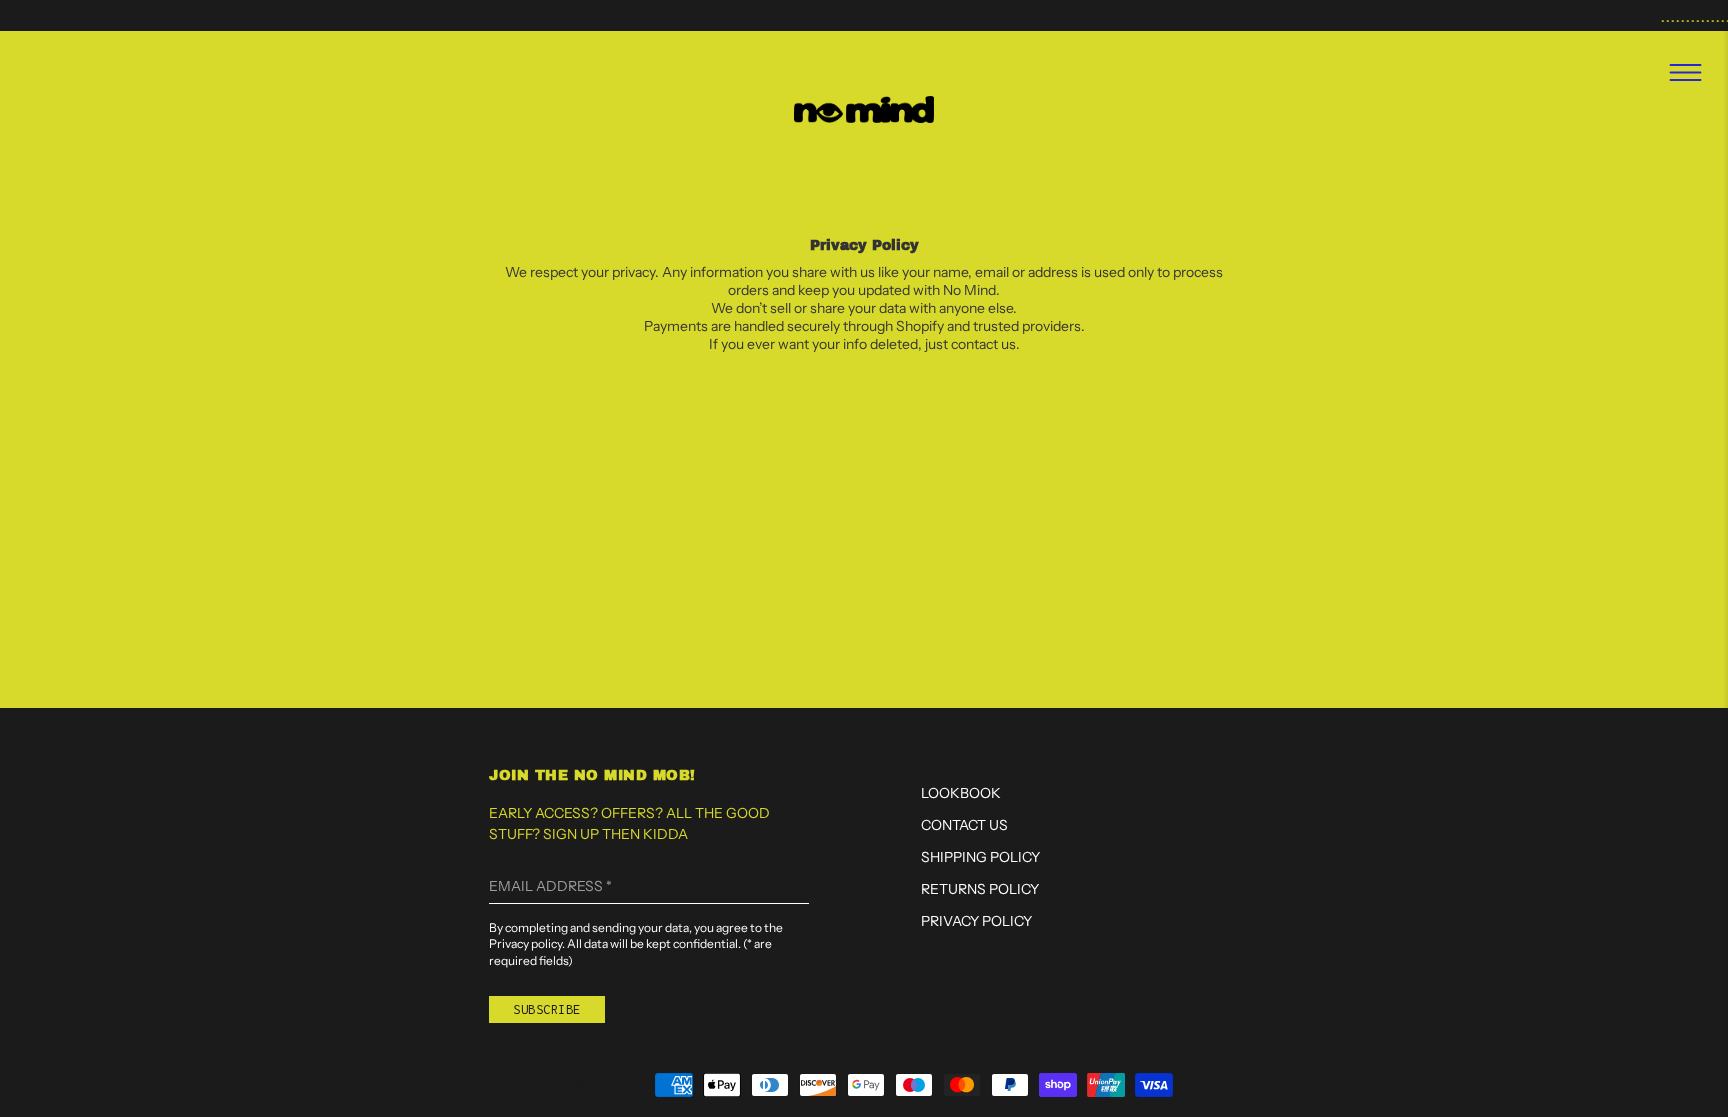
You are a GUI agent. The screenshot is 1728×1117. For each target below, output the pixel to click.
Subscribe (547, 1009)
